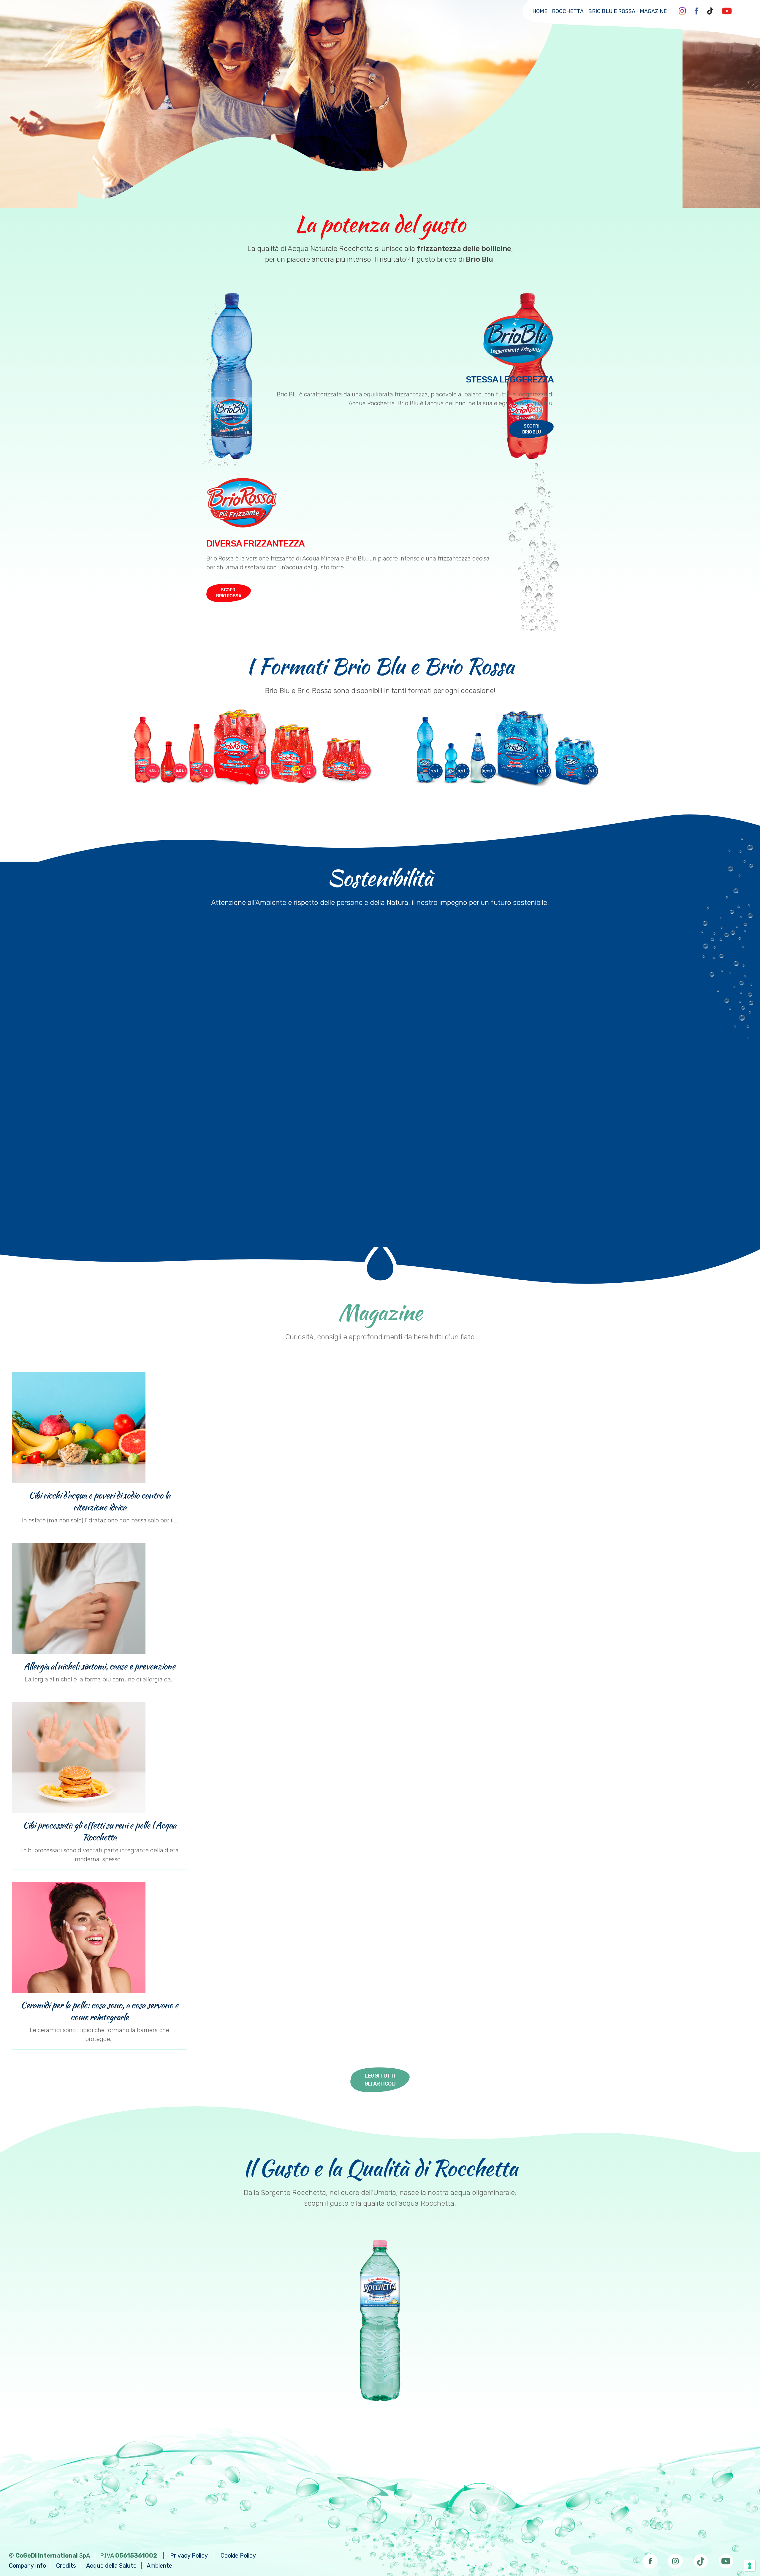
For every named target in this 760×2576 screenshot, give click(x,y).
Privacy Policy (189, 2556)
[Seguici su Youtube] (726, 2559)
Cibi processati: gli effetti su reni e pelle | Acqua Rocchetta (99, 1831)
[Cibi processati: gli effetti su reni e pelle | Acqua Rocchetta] (99, 1758)
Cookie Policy (238, 2556)
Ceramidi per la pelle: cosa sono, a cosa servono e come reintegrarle (99, 2011)
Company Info (27, 2566)
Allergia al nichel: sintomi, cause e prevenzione (99, 1666)
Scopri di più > (464, 1216)
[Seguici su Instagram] (675, 2559)
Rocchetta (568, 11)
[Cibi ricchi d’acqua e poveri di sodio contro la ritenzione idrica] (99, 1428)
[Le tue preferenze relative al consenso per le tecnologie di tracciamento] (750, 2566)
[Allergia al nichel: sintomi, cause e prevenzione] (99, 1599)
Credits (66, 2566)
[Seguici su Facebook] (650, 2559)
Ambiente (159, 2566)
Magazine (653, 11)
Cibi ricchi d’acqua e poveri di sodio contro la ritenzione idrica (99, 1501)
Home (540, 11)
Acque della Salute (111, 2566)
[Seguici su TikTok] (701, 2559)
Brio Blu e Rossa (612, 11)
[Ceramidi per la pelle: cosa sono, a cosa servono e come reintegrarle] (99, 1937)
